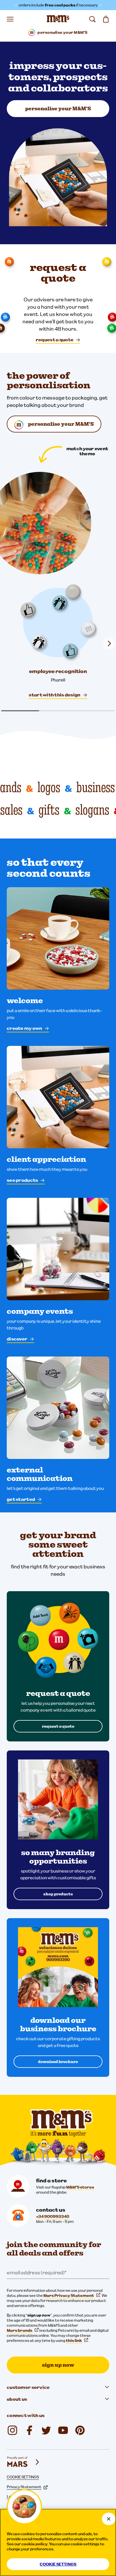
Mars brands (20, 2330)
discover (17, 1339)
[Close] (109, 2519)
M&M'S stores (80, 2187)
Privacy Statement (24, 2487)
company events (40, 1311)
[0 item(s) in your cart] (106, 19)
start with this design (54, 695)
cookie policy (34, 2544)
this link (74, 2340)
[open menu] (10, 19)
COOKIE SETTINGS (23, 2477)
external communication (40, 1474)
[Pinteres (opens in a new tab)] (80, 2430)
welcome (25, 1001)
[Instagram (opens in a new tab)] (12, 2430)
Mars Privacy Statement (69, 2295)
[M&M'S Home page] (58, 19)
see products (22, 1180)
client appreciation (46, 1159)
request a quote (55, 340)
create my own (24, 1028)
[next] (109, 644)
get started (21, 1499)
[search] (92, 19)
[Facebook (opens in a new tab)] (29, 2430)
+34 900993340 (53, 2216)
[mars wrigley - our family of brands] (24, 2462)
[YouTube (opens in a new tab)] (63, 2430)
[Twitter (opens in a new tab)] (46, 2430)
